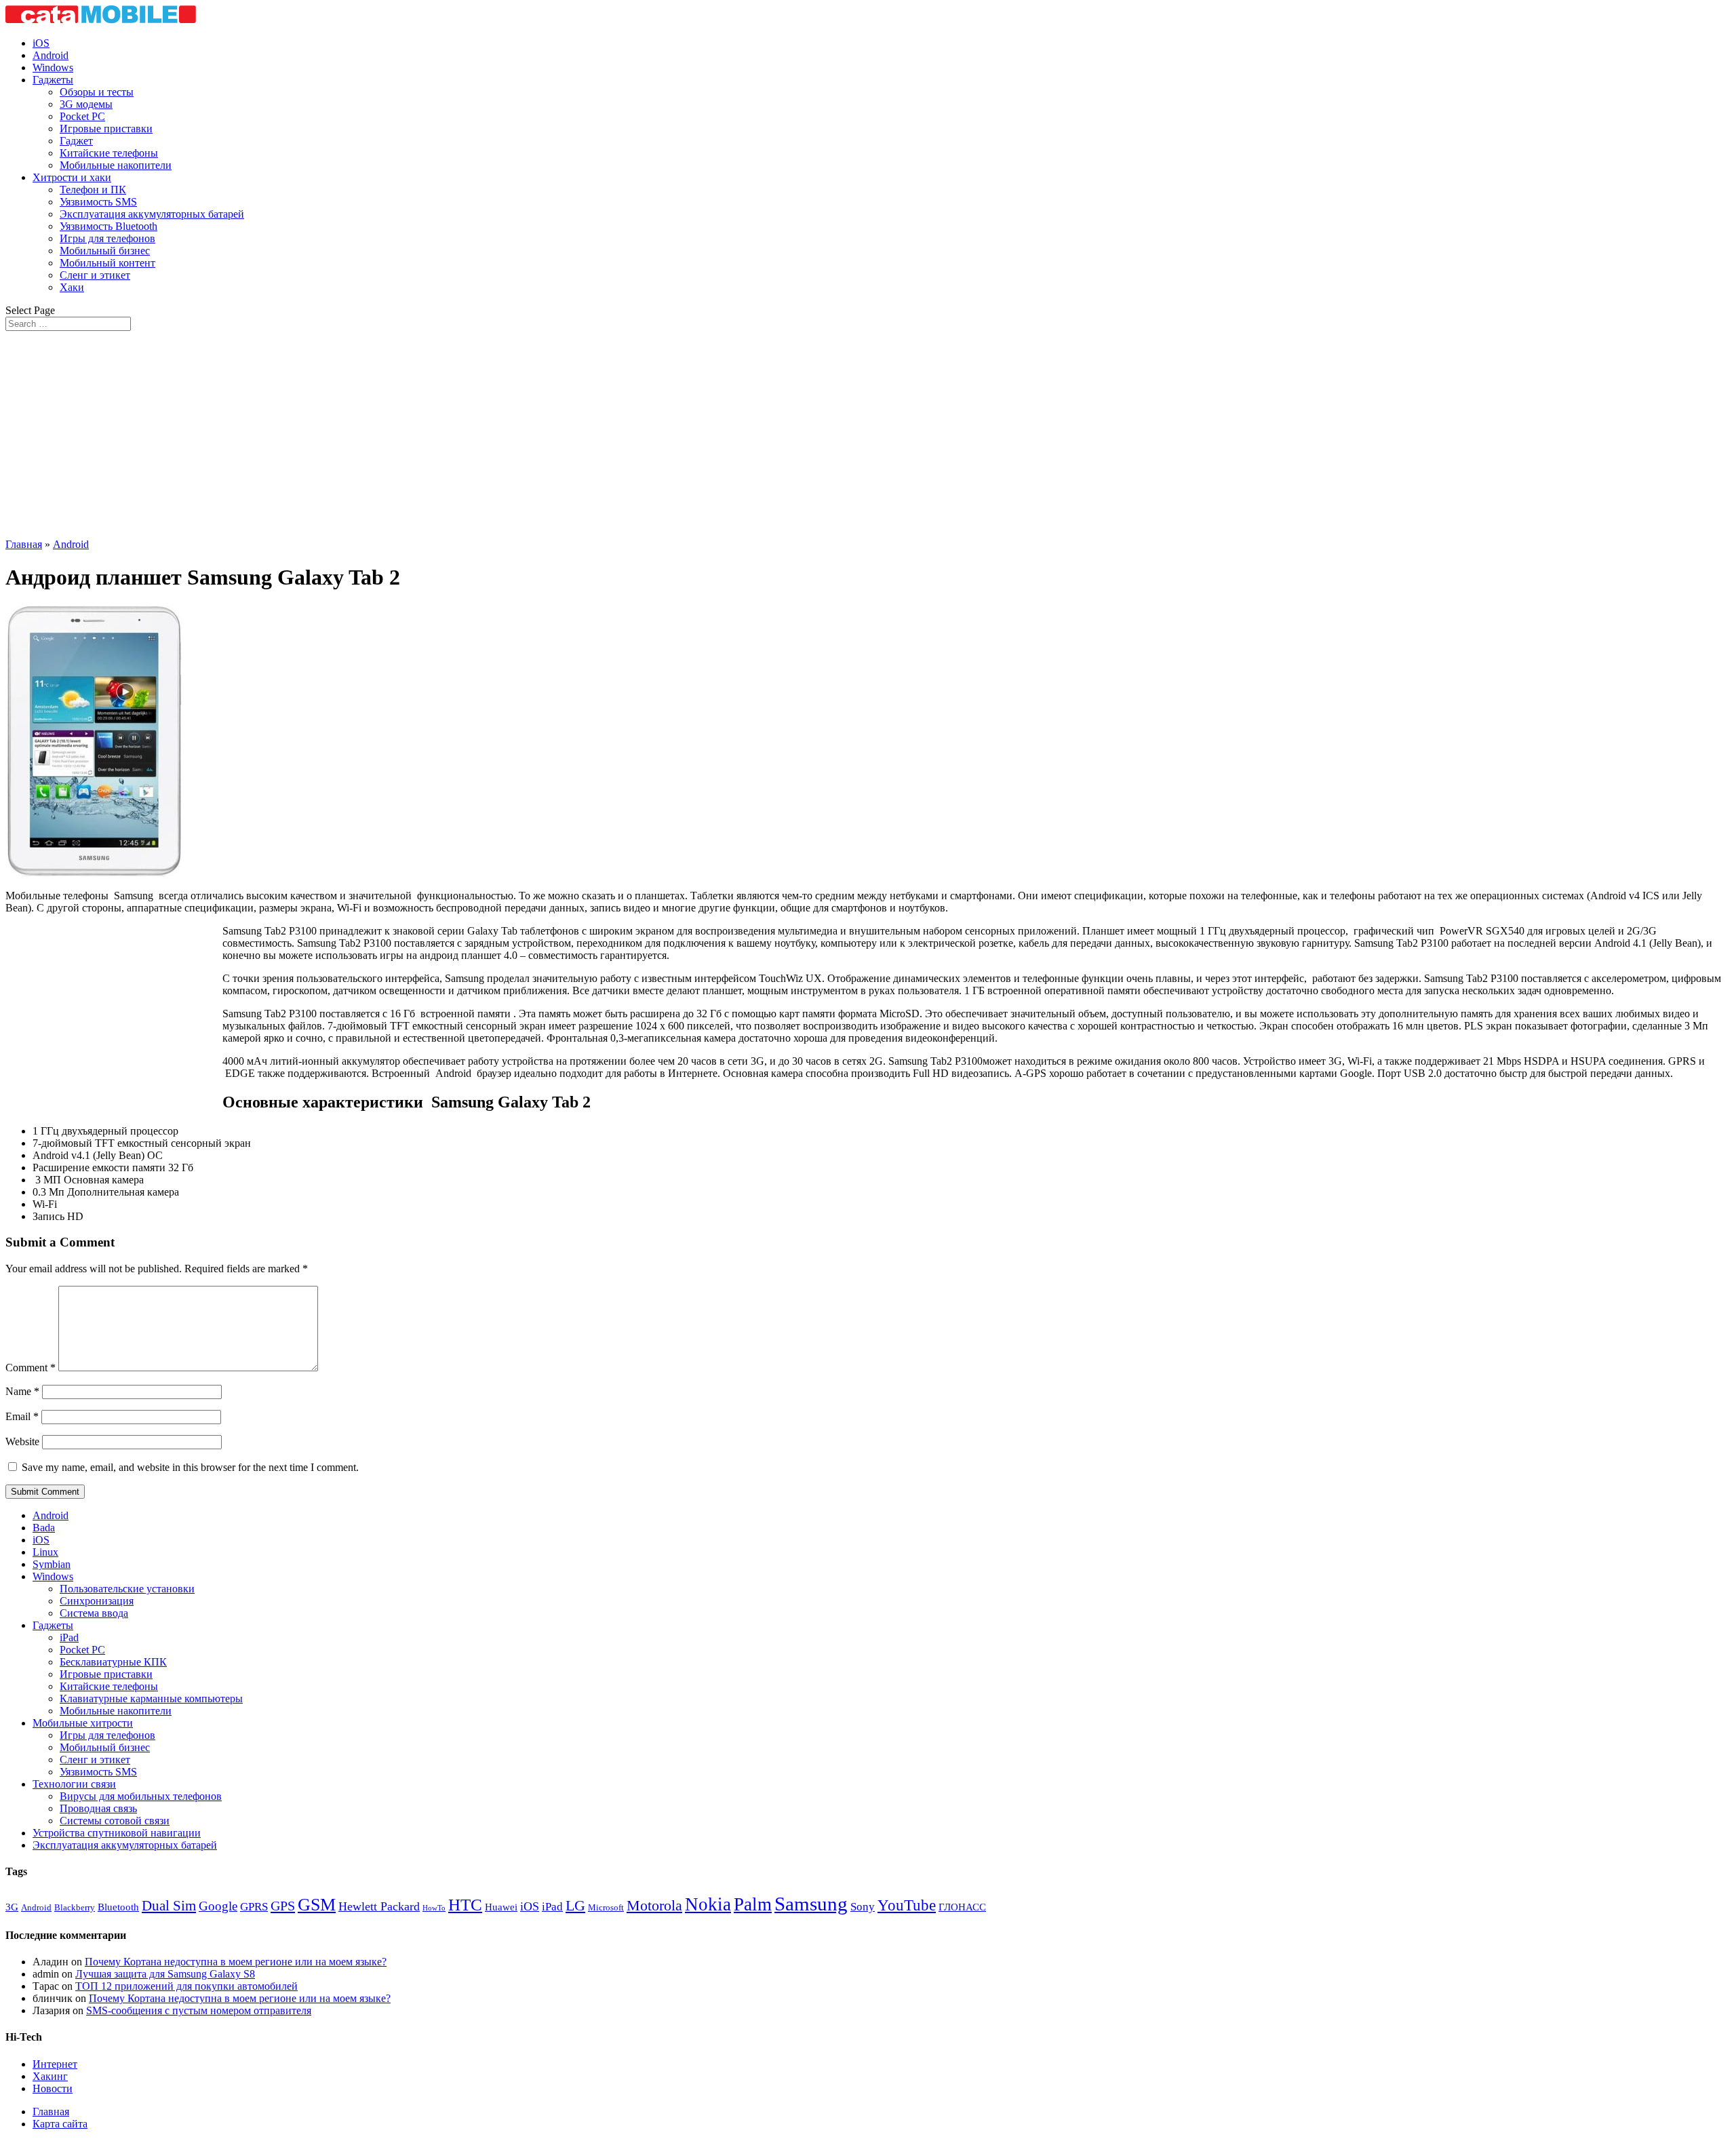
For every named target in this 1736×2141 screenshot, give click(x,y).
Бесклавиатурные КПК (113, 1662)
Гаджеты (53, 80)
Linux (45, 1552)
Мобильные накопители (116, 165)
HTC (465, 1905)
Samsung (811, 1904)
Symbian (52, 1564)
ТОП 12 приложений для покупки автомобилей (186, 1986)
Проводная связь (98, 1808)
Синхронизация (97, 1601)
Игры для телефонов (107, 238)
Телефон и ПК (93, 190)
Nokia (708, 1904)
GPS (283, 1906)
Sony (863, 1907)
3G (12, 1907)
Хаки (72, 287)
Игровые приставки (106, 129)
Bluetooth (118, 1907)
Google (218, 1906)
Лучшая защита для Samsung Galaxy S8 (165, 1974)
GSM (317, 1905)
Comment (31, 1368)
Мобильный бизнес (105, 251)
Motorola (654, 1906)
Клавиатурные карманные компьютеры (151, 1698)
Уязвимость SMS (98, 202)
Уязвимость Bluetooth (108, 226)
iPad (69, 1637)
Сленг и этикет (95, 275)
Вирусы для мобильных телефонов (141, 1796)
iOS (41, 43)
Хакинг (50, 2076)
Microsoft (606, 1907)
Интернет (55, 2064)
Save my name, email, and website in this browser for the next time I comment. (190, 1467)
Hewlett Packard (379, 1906)
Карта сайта (60, 2124)
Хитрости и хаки (72, 177)
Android (51, 55)
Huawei (501, 1907)
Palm (753, 1904)
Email (22, 1416)
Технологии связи (74, 1784)
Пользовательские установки (127, 1589)
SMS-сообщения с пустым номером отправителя (199, 2010)
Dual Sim (169, 1906)
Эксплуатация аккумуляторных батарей (152, 214)
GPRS (254, 1907)
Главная (24, 544)
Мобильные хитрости (83, 1723)
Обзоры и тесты (97, 92)
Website (22, 1441)
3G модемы (86, 104)
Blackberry (75, 1907)
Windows (53, 67)
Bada (44, 1528)
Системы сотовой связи (115, 1821)
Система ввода (94, 1613)
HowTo (434, 1908)
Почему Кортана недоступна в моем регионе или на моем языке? (236, 1962)
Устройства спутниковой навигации (117, 1833)
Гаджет (76, 141)
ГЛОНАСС (962, 1907)
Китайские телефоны (109, 153)
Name (22, 1391)
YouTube (907, 1905)
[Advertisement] (868, 433)
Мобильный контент (107, 263)
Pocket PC (82, 116)
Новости (53, 2088)
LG (575, 1905)
